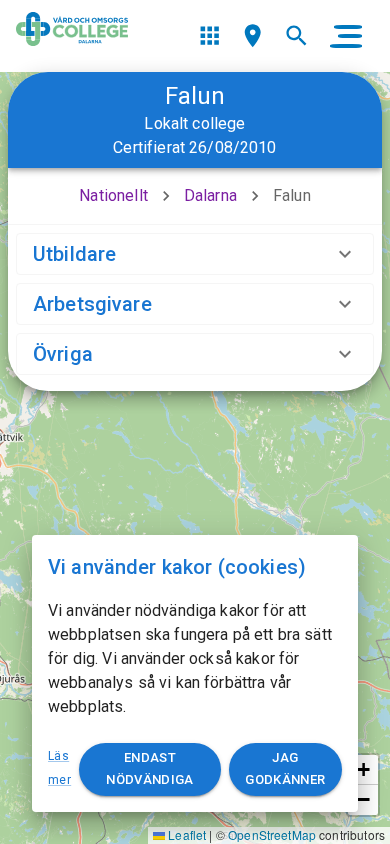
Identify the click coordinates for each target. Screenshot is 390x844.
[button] (363, 770)
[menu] (209, 35)
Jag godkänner (285, 769)
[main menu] (346, 36)
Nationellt (113, 195)
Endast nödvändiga (150, 769)
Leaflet (185, 834)
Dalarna (210, 195)
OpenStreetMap (272, 834)
